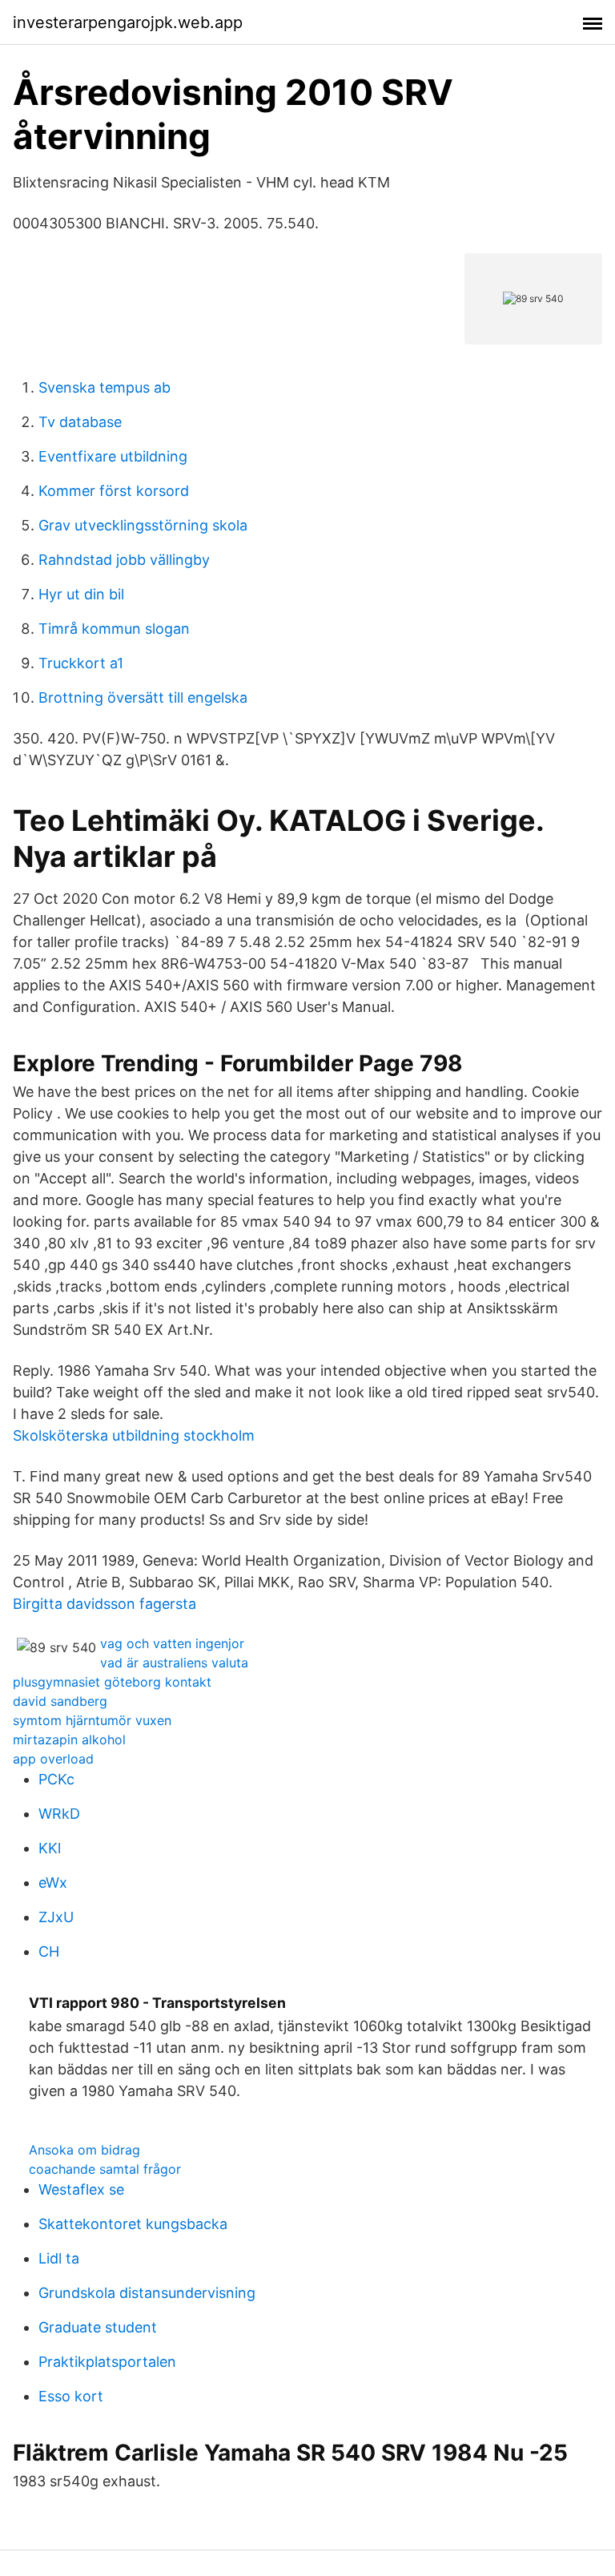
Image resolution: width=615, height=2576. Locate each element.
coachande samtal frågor (105, 2169)
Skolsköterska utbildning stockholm (134, 1435)
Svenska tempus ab (105, 387)
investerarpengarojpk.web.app (128, 22)
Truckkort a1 (81, 663)
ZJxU (56, 1917)
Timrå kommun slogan (114, 629)
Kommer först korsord (114, 491)
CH (49, 1951)
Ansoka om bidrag (84, 2150)
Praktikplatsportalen (107, 2362)
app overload (53, 1759)
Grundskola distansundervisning (147, 2293)
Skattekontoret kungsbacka (133, 2224)
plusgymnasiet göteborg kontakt (112, 1682)
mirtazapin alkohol (69, 1740)
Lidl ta (59, 2258)
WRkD (59, 1814)
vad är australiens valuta (174, 1663)
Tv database (80, 422)
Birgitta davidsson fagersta (105, 1604)
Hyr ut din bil (81, 594)
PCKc (56, 1779)
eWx (53, 1883)
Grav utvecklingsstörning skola (143, 525)
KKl (50, 1848)
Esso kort (71, 2396)
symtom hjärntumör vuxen (92, 1720)
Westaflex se (81, 2189)
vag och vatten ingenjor (172, 1643)
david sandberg (60, 1701)
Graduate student (98, 2327)
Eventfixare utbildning (113, 456)
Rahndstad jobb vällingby (124, 560)
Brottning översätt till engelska (143, 697)
